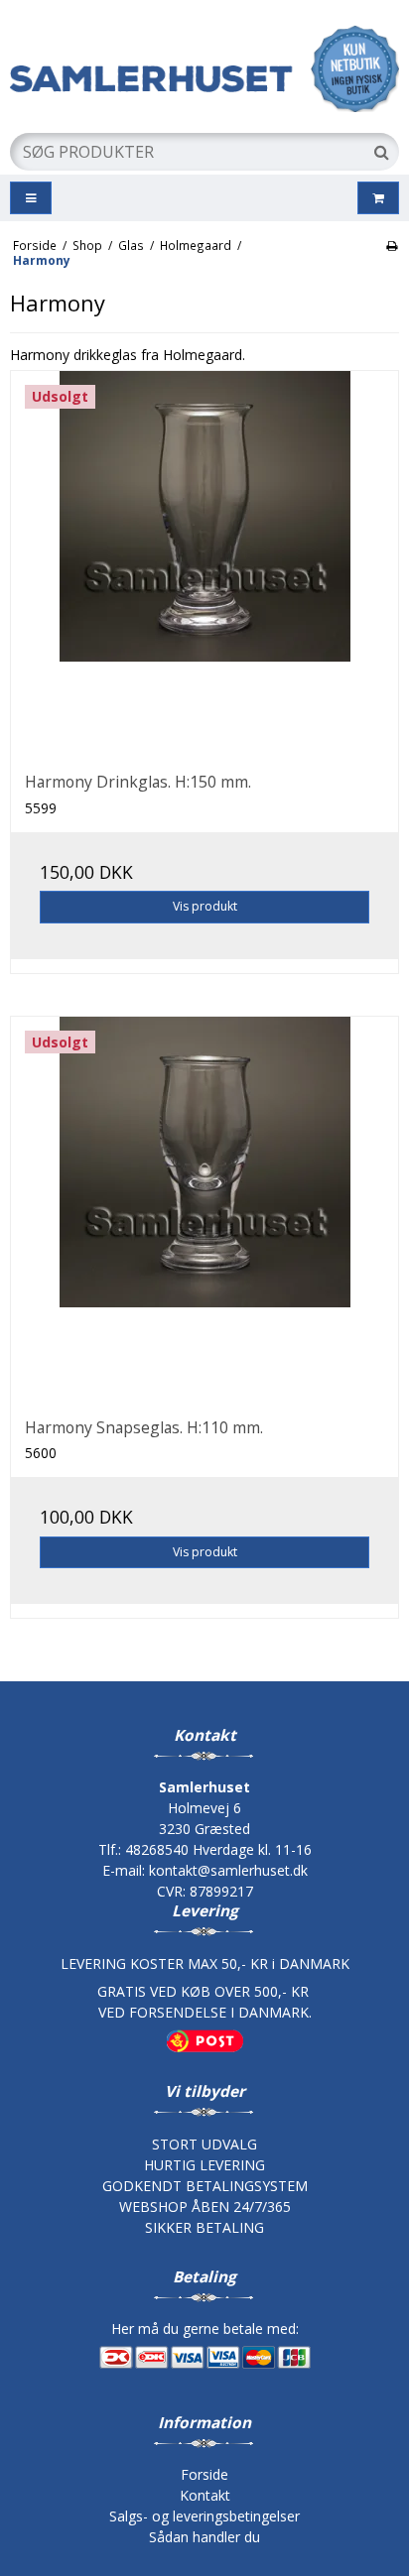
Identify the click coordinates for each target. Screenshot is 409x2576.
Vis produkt (205, 906)
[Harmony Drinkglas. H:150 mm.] (204, 564)
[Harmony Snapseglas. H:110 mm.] (204, 1210)
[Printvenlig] (392, 245)
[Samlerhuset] (204, 69)
